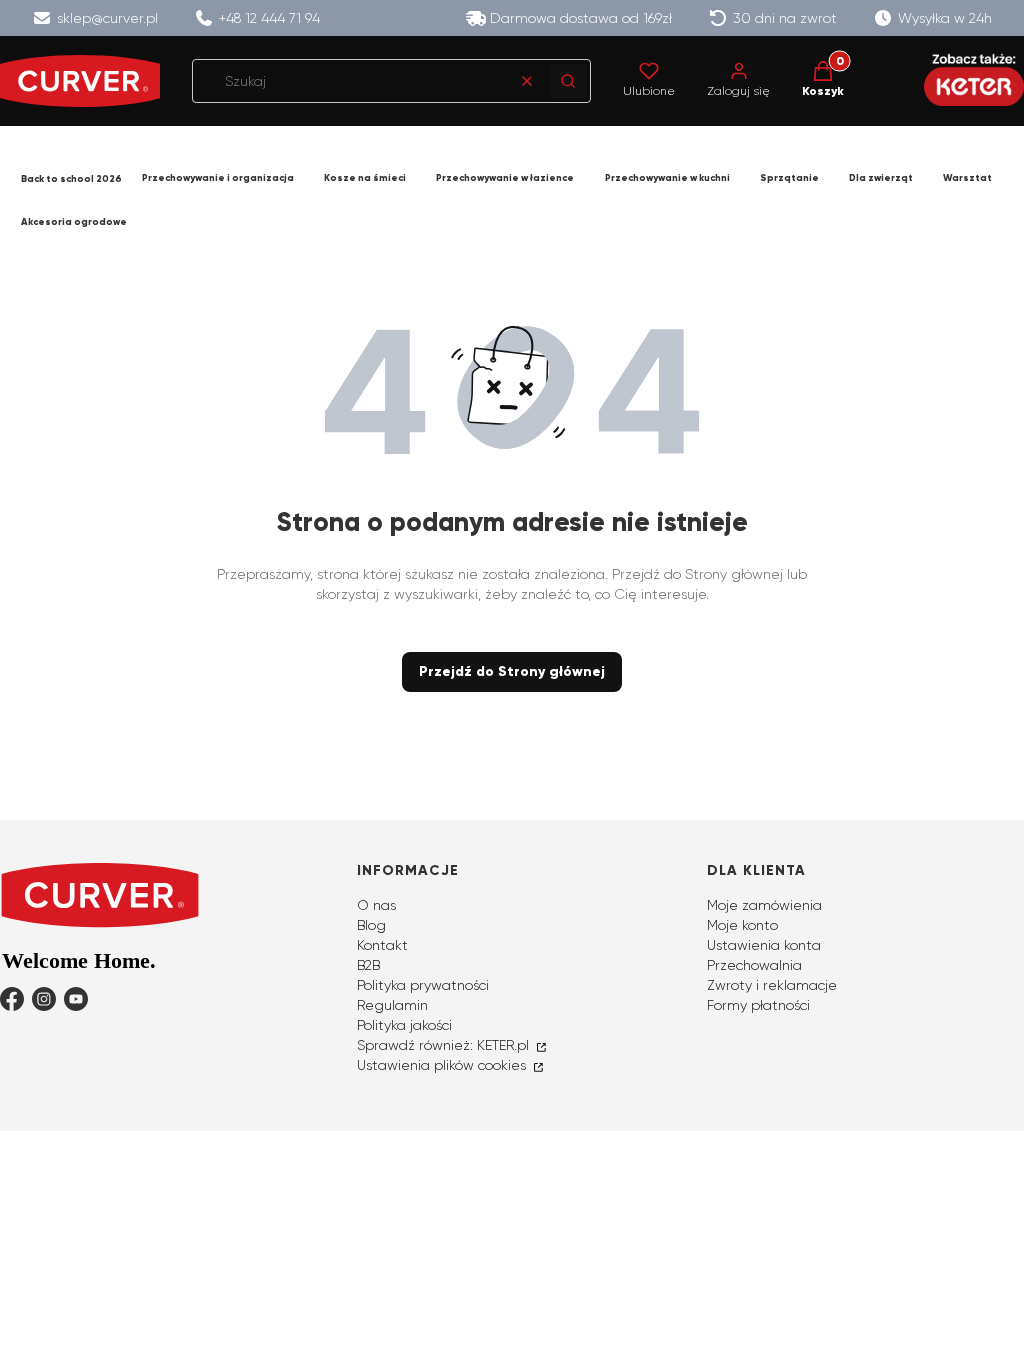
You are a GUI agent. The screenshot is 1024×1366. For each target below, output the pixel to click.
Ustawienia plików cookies (443, 1065)
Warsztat (967, 178)
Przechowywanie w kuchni (667, 178)
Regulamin (392, 1005)
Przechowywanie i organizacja (218, 178)
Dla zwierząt (881, 178)
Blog (371, 925)
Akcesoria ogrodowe (74, 222)
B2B (368, 965)
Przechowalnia (754, 965)
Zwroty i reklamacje (772, 985)
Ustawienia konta (764, 945)
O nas (376, 905)
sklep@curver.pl (107, 18)
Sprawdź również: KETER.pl (445, 1045)
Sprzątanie (789, 178)
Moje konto (742, 925)
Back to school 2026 (71, 179)
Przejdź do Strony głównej (512, 671)
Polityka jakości (404, 1025)
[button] (568, 81)
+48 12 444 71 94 (269, 18)
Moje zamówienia (764, 905)
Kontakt (382, 945)
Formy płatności (758, 1005)
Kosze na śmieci (365, 178)
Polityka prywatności (423, 985)
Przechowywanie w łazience (505, 178)
